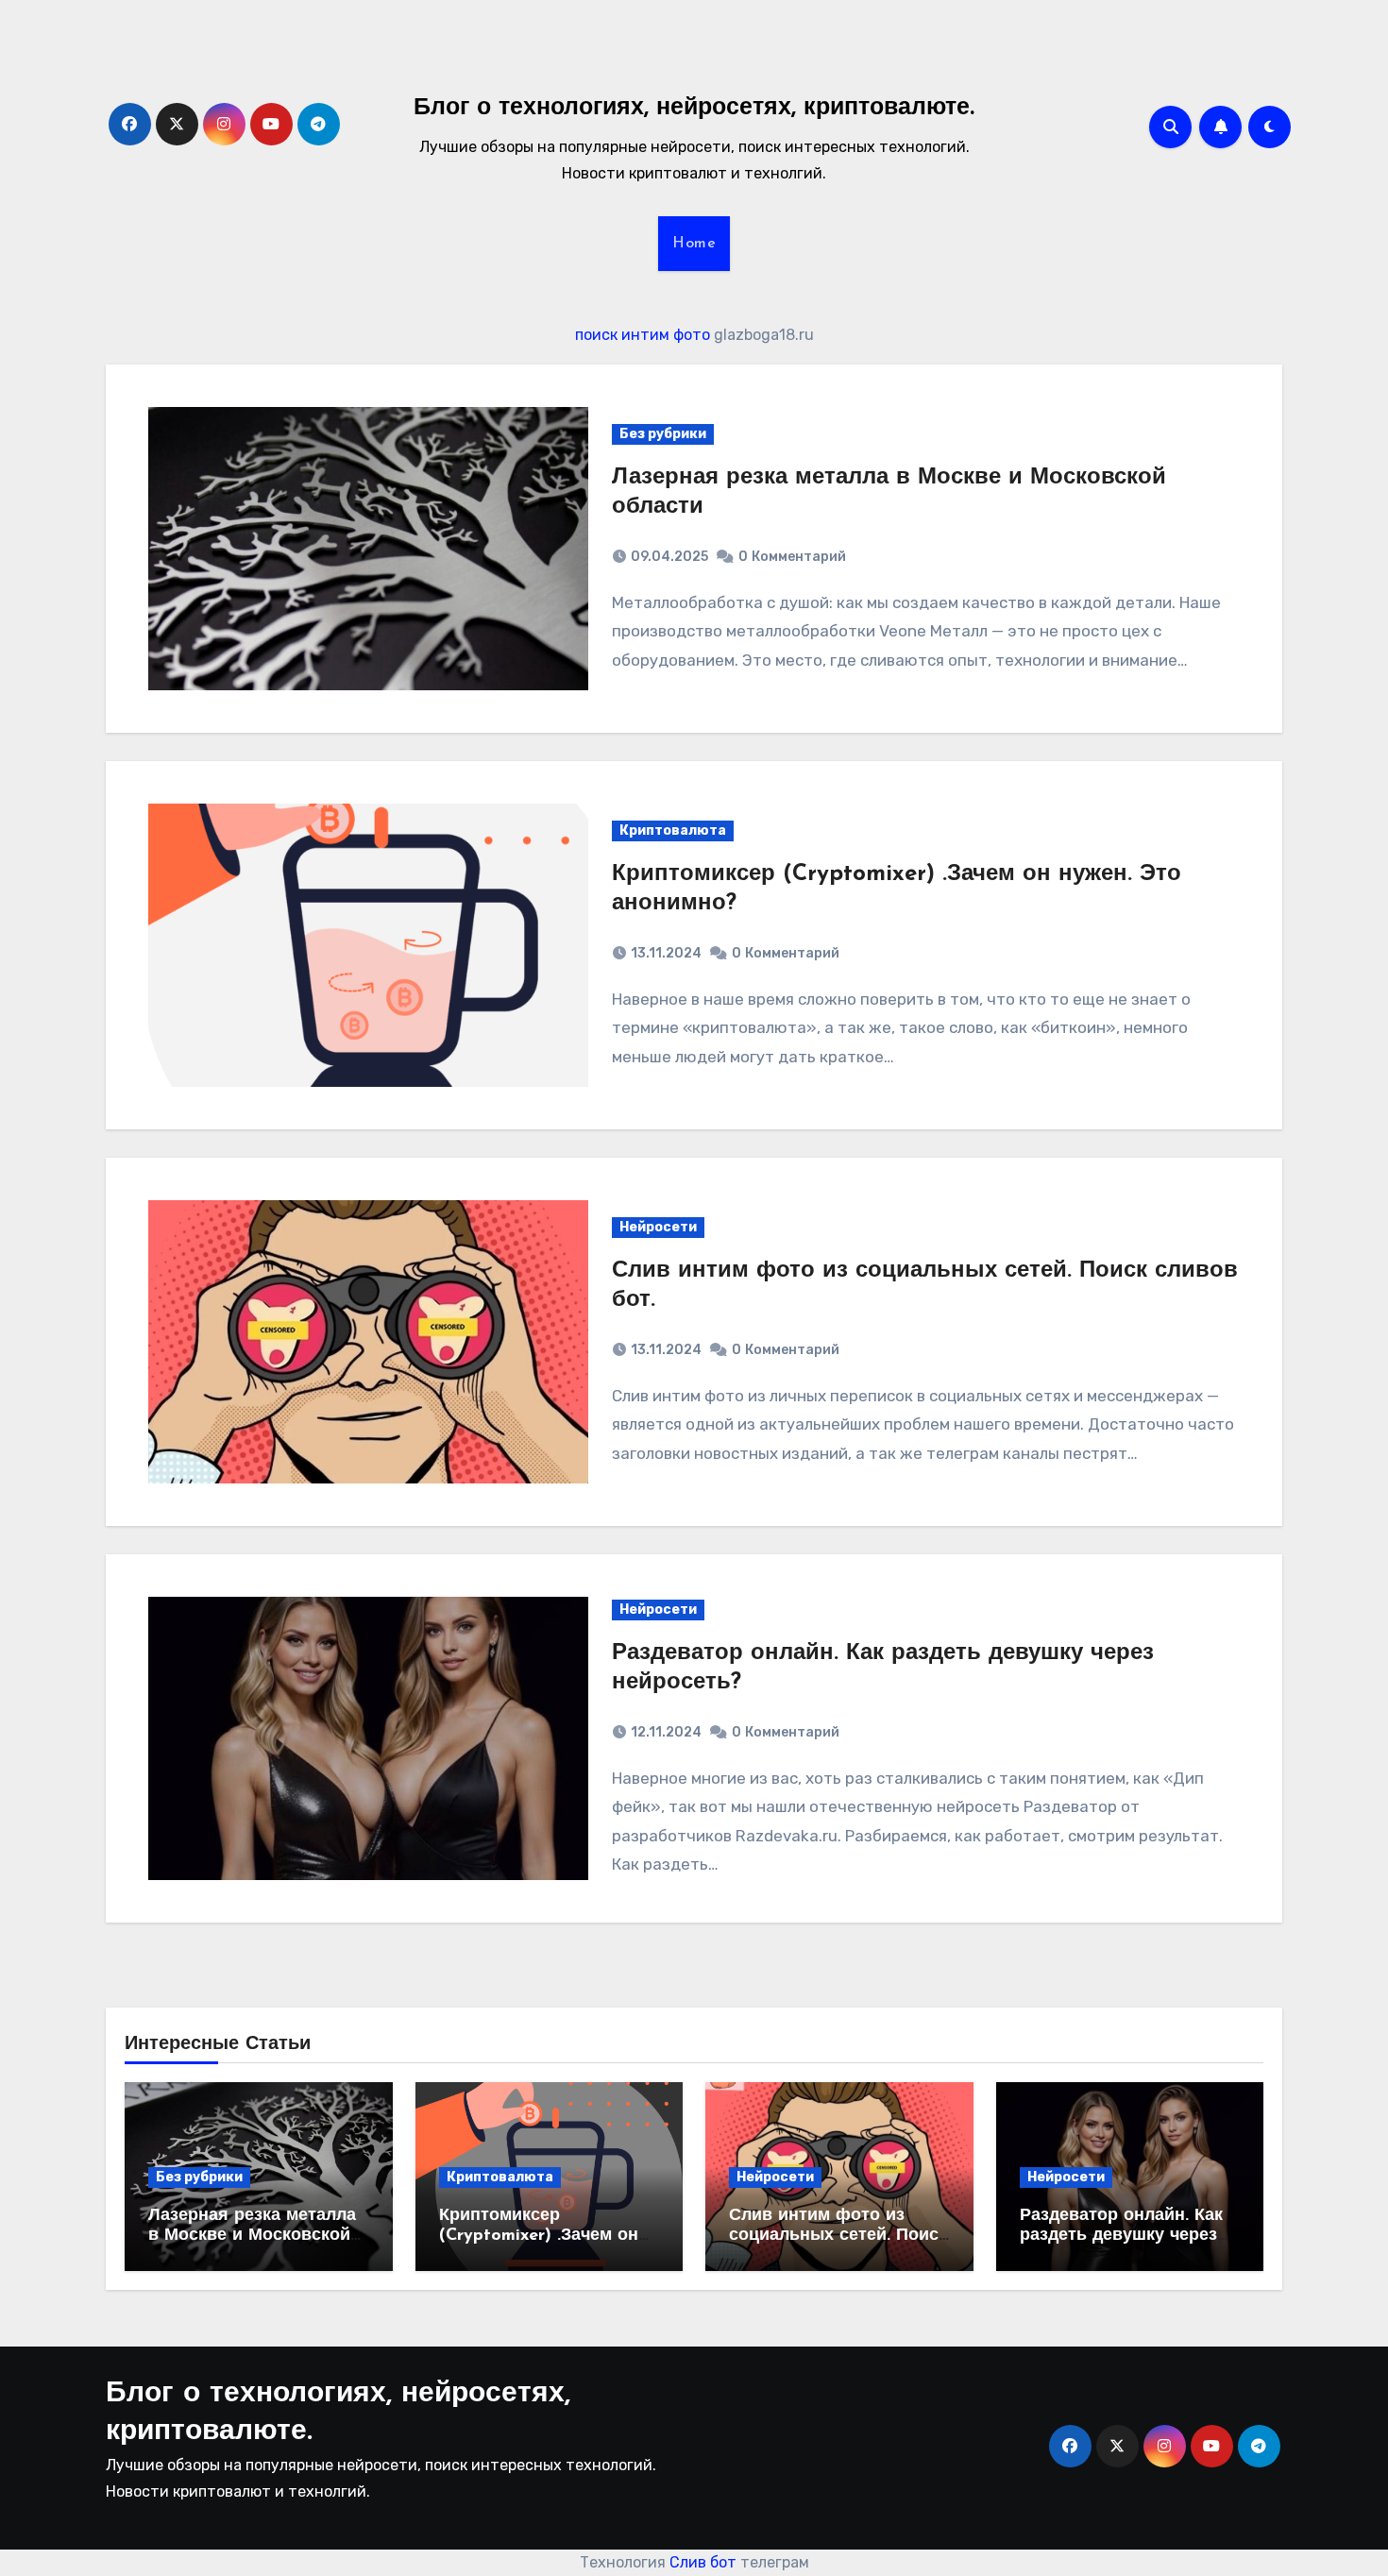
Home (694, 244)
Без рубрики (663, 434)
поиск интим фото (643, 335)
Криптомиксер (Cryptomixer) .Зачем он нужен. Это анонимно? (539, 2237)
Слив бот (703, 2562)
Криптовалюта (673, 830)
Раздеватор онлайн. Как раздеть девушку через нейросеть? (1121, 2237)
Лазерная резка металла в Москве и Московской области (252, 2237)
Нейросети (658, 1227)
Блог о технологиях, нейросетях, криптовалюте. (694, 108)
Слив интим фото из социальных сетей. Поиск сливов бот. (838, 2237)
